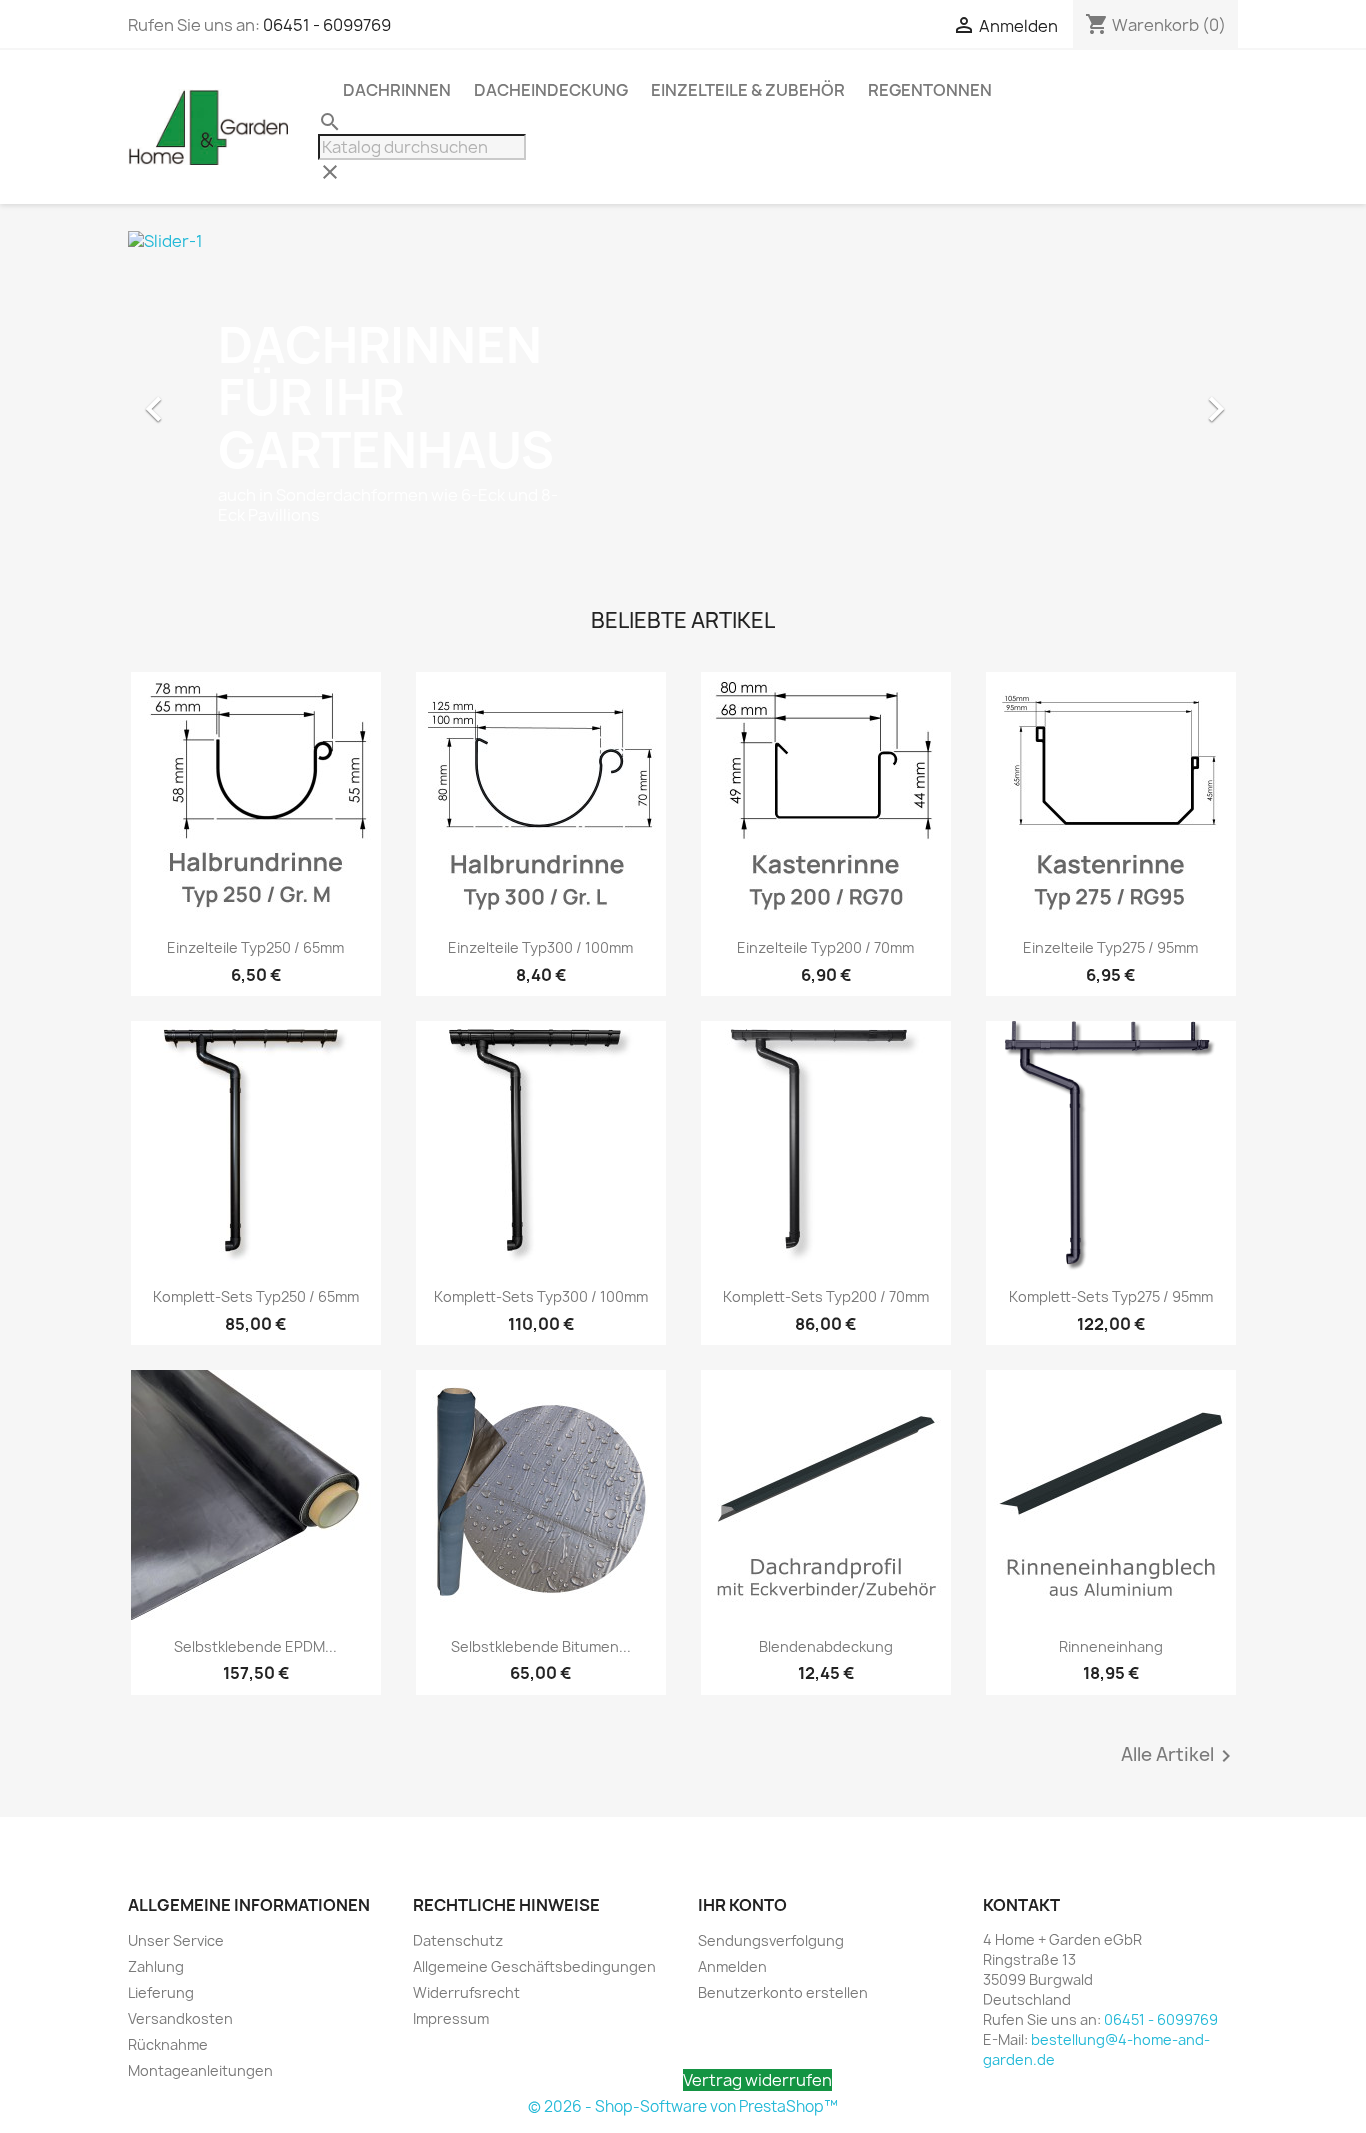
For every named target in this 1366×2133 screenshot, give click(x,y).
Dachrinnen (397, 90)
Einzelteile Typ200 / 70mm (825, 947)
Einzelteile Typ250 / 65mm (255, 947)
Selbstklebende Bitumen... (541, 1646)
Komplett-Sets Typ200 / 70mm (826, 1296)
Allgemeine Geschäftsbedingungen (534, 1966)
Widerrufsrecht (466, 1992)
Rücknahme (168, 2044)
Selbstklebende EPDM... (255, 1646)
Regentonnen (930, 90)
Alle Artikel (1179, 1756)
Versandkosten (180, 2018)
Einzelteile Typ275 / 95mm (1110, 947)
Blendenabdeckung (826, 1646)
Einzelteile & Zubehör (748, 90)
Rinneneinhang (1111, 1646)
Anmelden (732, 1966)
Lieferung (161, 1992)
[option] (683, 399)
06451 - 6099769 (327, 25)
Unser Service (176, 1940)
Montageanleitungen (200, 2070)
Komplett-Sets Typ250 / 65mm (256, 1296)
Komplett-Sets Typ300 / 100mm (541, 1296)
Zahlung (156, 1966)
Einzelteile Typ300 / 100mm (540, 947)
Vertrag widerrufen (757, 2080)
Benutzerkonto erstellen (783, 1992)
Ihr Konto (742, 1905)
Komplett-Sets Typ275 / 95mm (1111, 1296)
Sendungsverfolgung (771, 1940)
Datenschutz (458, 1940)
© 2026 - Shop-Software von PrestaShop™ (683, 2106)
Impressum (451, 2018)
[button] (211, 399)
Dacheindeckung (551, 90)
